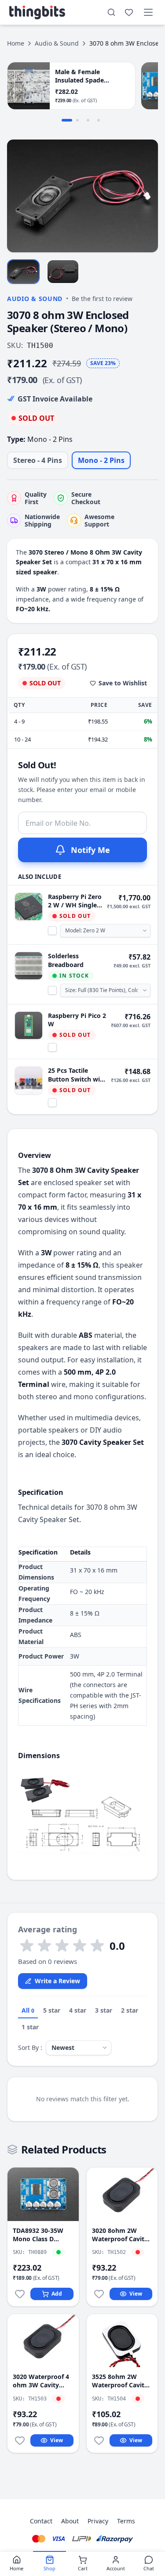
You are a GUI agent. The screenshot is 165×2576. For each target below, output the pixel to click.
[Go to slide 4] (99, 120)
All (28, 2010)
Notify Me (90, 850)
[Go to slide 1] (67, 120)
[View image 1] (23, 271)
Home (16, 43)
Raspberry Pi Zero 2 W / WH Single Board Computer (75, 901)
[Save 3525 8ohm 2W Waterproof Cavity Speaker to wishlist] (99, 2440)
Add (57, 2294)
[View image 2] (63, 271)
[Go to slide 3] (88, 120)
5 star (52, 2010)
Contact (41, 2521)
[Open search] (111, 12)
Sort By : (30, 2048)
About (70, 2521)
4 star (78, 2010)
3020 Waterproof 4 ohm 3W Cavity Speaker (41, 2381)
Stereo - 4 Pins (38, 460)
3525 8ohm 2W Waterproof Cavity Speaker (120, 2381)
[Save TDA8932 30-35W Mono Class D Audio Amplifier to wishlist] (20, 2294)
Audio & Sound (57, 43)
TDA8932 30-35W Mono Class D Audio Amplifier (38, 2235)
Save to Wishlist (123, 683)
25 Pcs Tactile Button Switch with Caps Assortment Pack (77, 1075)
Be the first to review (102, 299)
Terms (126, 2521)
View (136, 2294)
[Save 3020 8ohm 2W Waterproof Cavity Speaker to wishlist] (99, 2294)
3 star (104, 2010)
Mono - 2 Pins (101, 460)
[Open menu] (148, 12)
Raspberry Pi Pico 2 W (77, 1020)
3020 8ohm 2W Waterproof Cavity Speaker (120, 2235)
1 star (30, 2027)
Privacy (98, 2521)
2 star (130, 2010)
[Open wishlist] (129, 12)
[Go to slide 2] (77, 120)
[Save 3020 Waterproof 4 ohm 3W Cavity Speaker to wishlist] (20, 2440)
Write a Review (57, 1981)
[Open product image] (82, 196)
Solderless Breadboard (66, 960)
